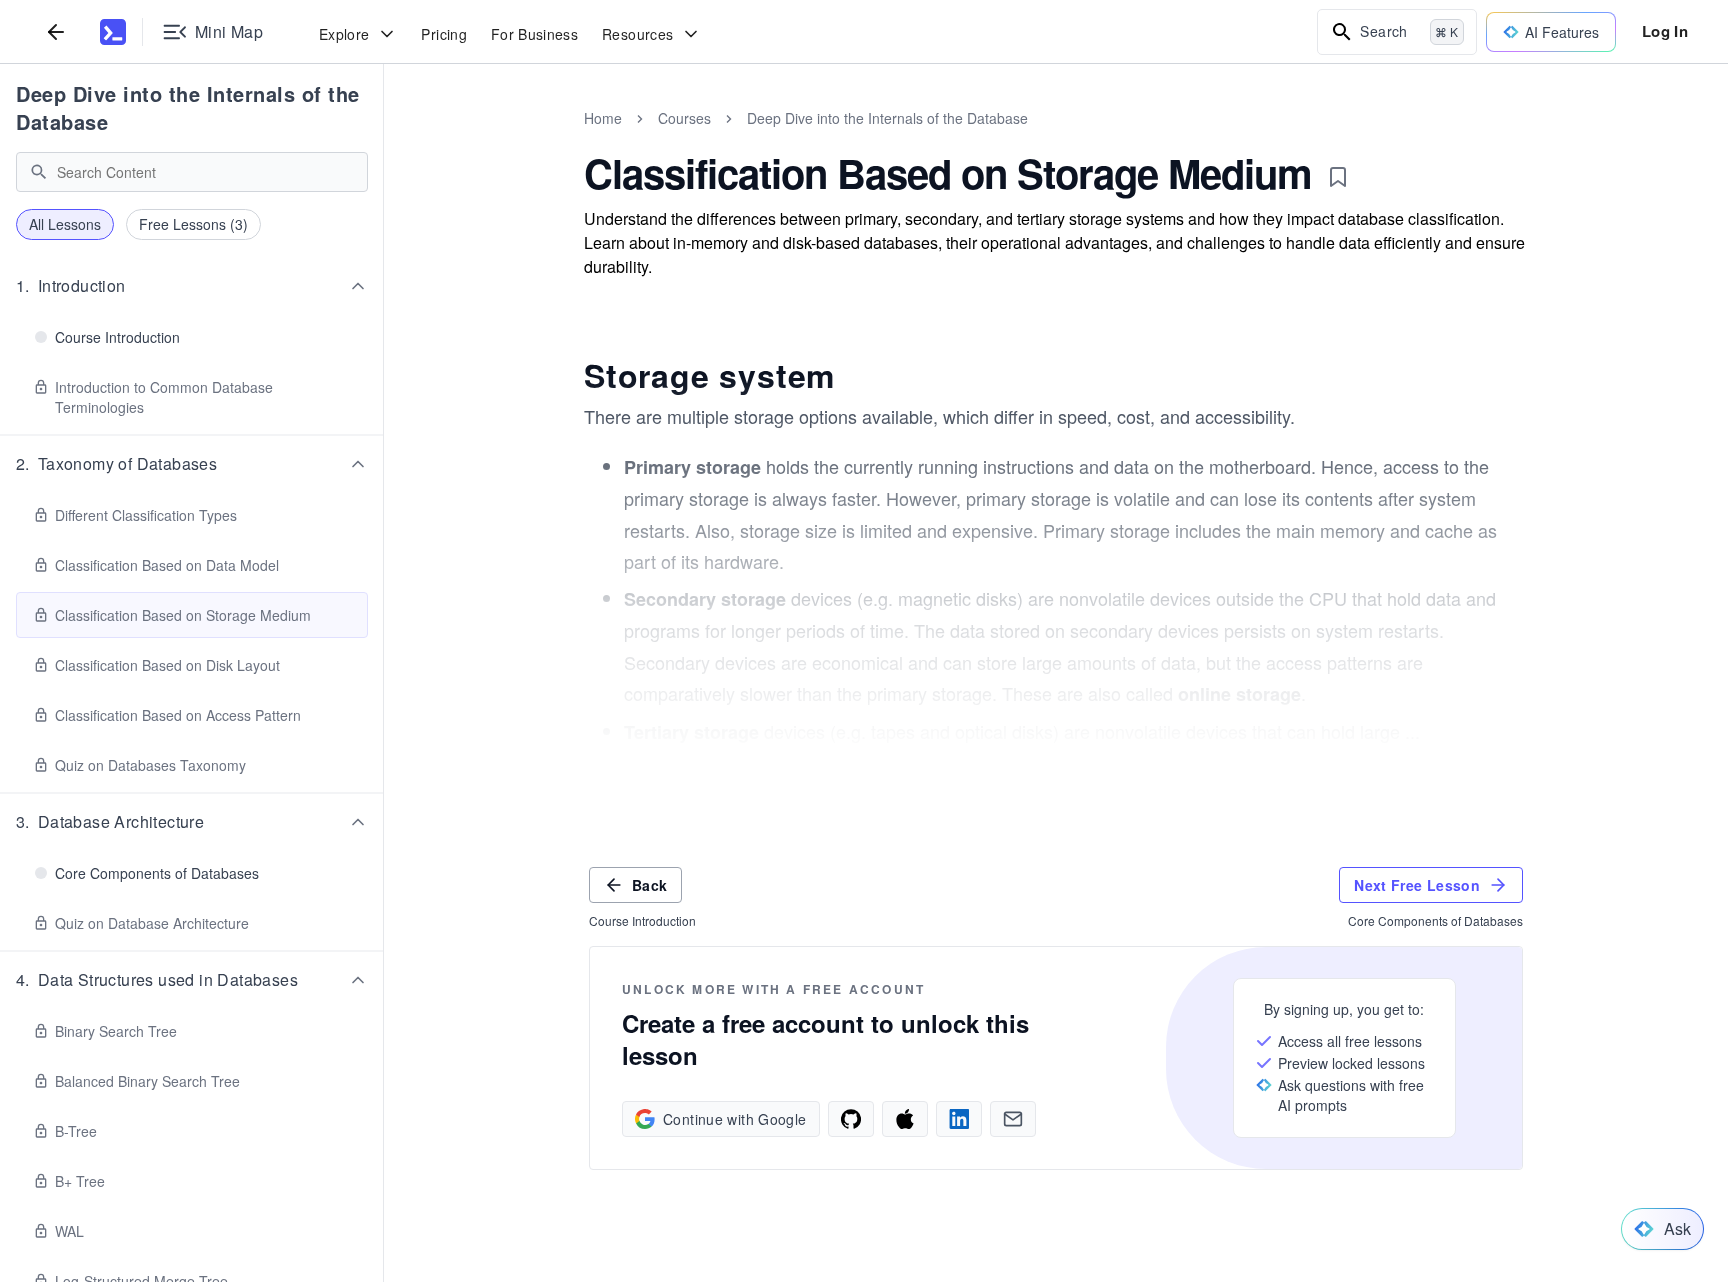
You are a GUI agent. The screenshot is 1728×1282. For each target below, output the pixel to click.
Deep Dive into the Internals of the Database (188, 107)
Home (603, 118)
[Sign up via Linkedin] (959, 1119)
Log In (1665, 31)
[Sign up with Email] (1013, 1119)
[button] (192, 286)
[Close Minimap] (384, 140)
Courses (684, 118)
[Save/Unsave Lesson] (1338, 177)
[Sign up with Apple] (905, 1119)
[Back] (56, 31)
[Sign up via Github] (851, 1119)
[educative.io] (113, 32)
